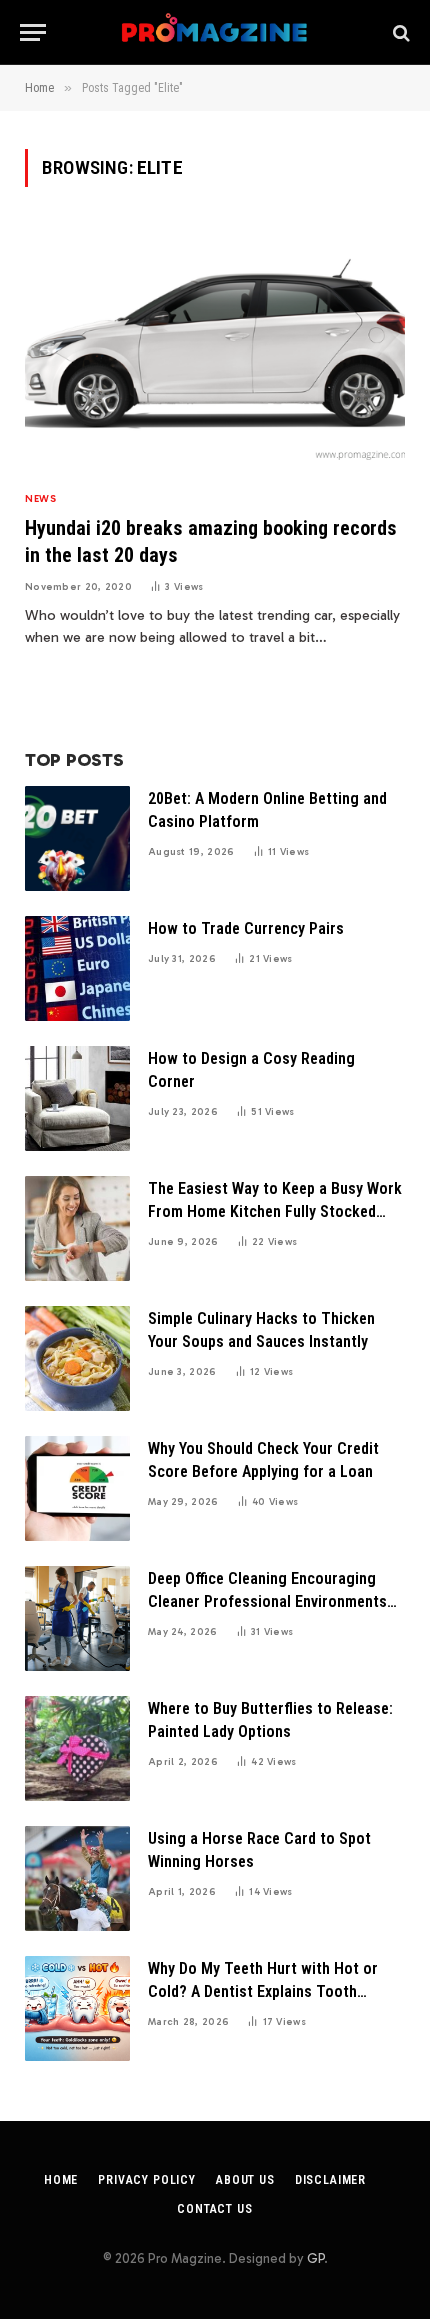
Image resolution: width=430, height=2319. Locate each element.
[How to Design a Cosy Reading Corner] (77, 1098)
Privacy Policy (147, 2180)
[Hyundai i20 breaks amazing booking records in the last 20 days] (215, 349)
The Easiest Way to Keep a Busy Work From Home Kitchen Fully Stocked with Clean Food (275, 1211)
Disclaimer (330, 2180)
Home (61, 2180)
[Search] (399, 32)
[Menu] (33, 32)
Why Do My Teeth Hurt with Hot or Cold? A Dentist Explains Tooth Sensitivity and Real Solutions (263, 1991)
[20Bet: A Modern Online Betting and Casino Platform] (77, 838)
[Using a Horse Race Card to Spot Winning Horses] (77, 1878)
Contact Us (214, 2209)
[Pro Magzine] (215, 32)
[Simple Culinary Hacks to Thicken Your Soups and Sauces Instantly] (77, 1358)
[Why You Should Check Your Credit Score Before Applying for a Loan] (77, 1488)
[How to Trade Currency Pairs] (77, 968)
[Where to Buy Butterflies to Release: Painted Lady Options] (77, 1748)
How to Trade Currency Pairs (246, 928)
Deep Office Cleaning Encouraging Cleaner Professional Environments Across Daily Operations (267, 1601)
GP (315, 2258)
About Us (245, 2180)
